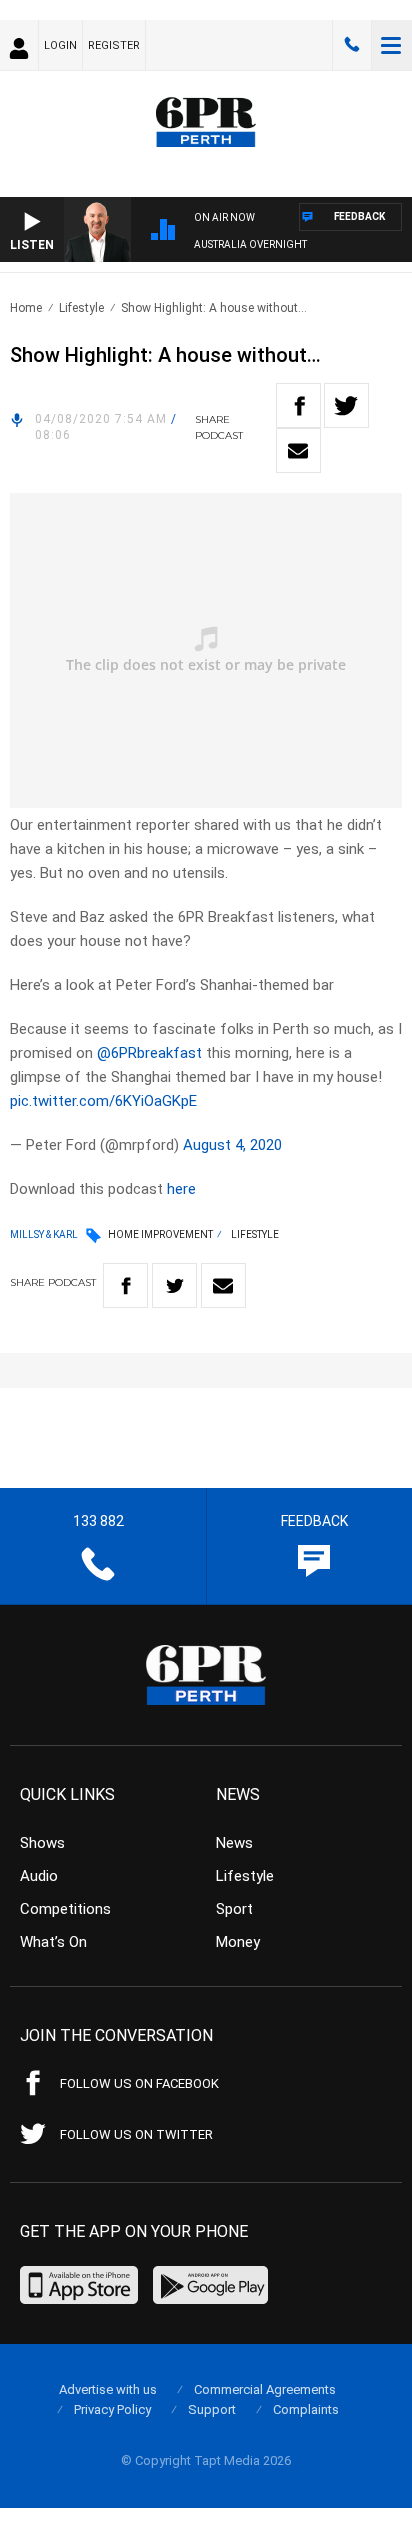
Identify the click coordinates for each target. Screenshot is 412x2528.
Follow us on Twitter (136, 2134)
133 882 (352, 45)
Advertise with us (108, 2389)
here (181, 1189)
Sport (234, 1909)
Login (60, 45)
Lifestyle (81, 308)
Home (26, 308)
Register (114, 45)
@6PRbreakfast (149, 1053)
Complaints (306, 2409)
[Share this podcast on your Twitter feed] (346, 405)
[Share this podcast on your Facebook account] (298, 405)
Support (212, 2409)
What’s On (53, 1942)
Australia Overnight (250, 244)
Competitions (65, 1909)
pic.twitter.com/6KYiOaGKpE (103, 1101)
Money (238, 1942)
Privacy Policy (112, 2409)
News (234, 1843)
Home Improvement (160, 1234)
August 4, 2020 (232, 1145)
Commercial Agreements (265, 2389)
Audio (39, 1876)
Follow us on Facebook (139, 2083)
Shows (42, 1843)
